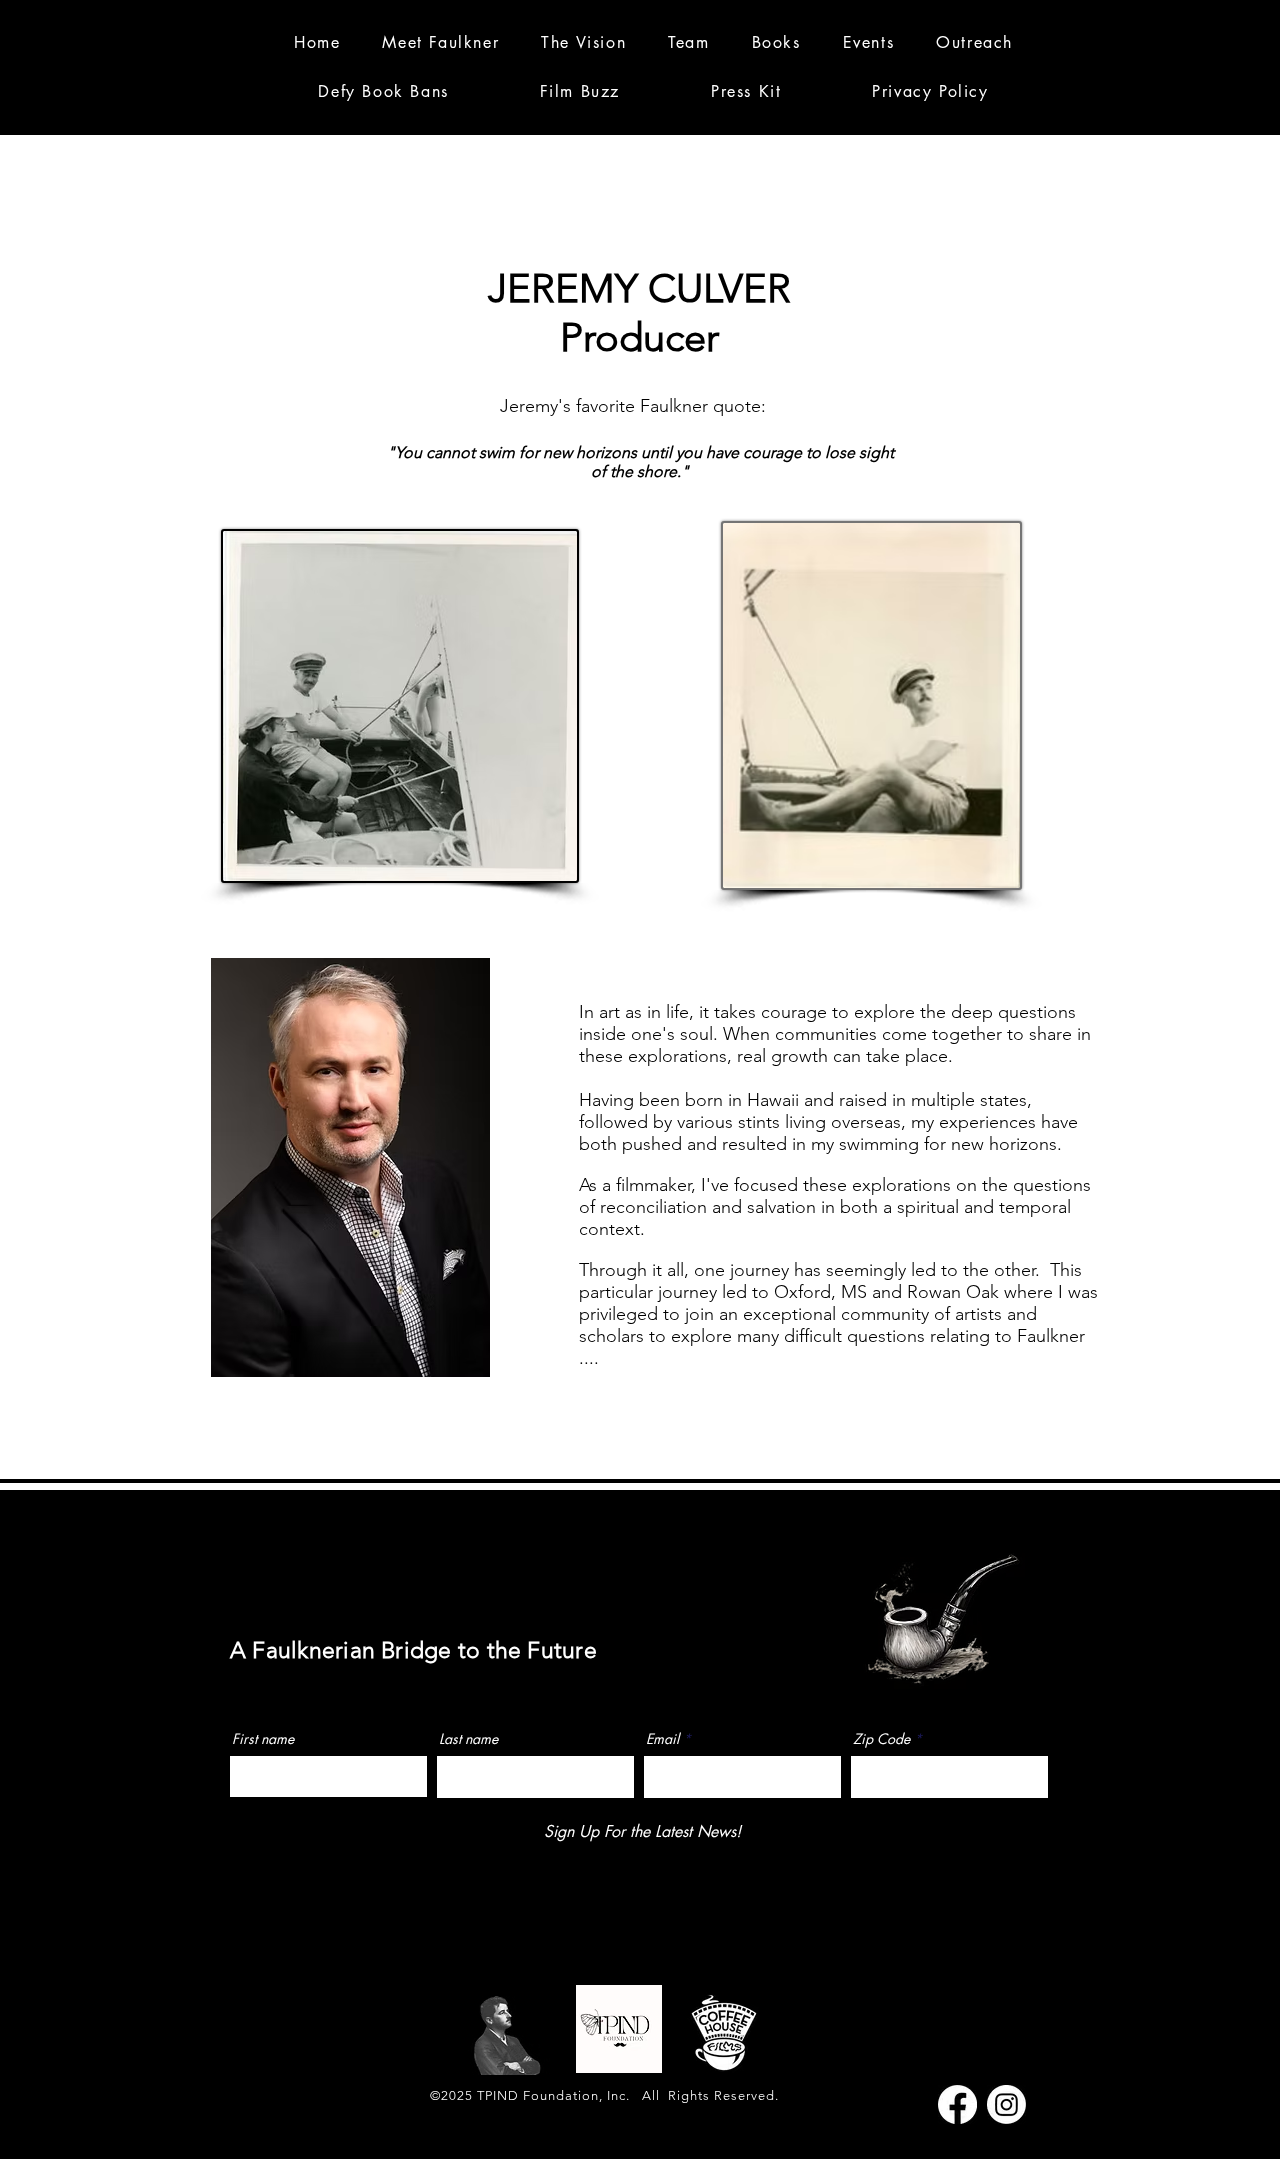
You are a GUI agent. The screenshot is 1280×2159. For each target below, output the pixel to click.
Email (662, 1739)
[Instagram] (1006, 2104)
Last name (468, 1739)
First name (263, 1739)
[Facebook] (957, 2104)
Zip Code (881, 1739)
